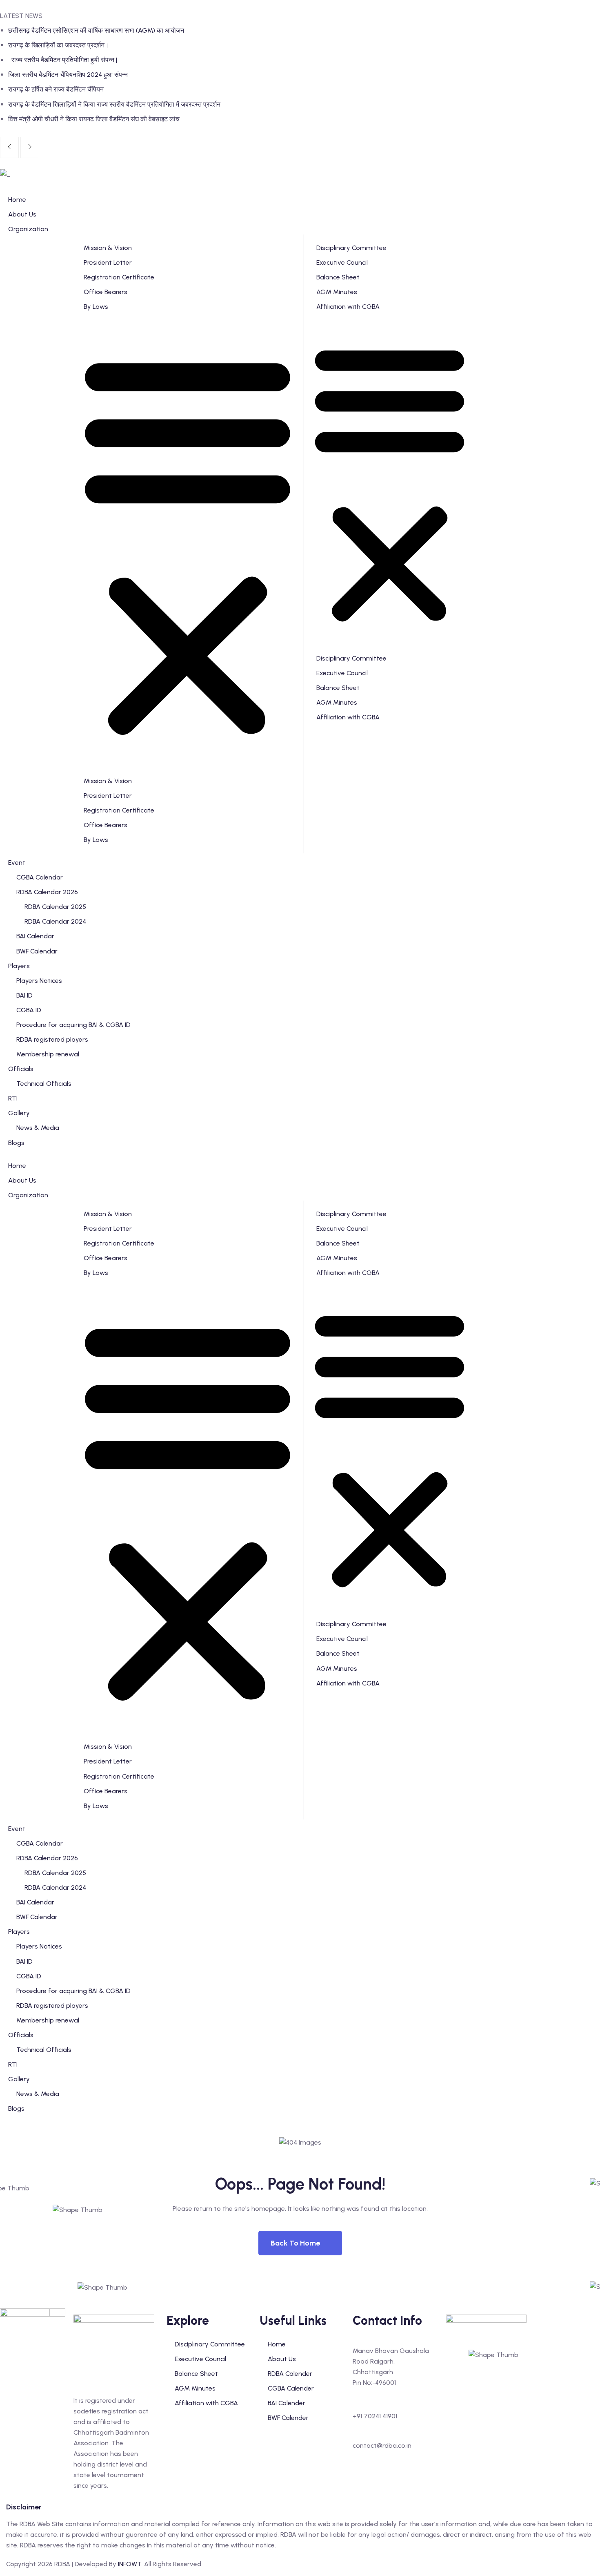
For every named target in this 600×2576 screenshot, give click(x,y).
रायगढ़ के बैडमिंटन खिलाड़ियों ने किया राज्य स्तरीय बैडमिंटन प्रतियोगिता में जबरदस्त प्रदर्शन (114, 104)
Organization (28, 1195)
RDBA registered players (52, 2006)
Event (17, 1829)
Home (17, 1166)
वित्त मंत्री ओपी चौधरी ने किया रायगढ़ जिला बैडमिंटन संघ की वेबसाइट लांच (94, 119)
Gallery (19, 2079)
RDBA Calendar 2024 (55, 1887)
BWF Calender (288, 2418)
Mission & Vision (108, 248)
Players (19, 1932)
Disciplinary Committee (351, 248)
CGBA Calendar (40, 1843)
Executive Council (342, 262)
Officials (21, 2035)
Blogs (16, 2108)
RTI (13, 2064)
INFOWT (130, 2564)
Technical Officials (44, 2050)
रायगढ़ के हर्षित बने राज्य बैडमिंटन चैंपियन (56, 89)
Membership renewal (48, 2020)
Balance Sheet (338, 277)
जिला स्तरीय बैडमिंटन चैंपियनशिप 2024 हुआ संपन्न (68, 75)
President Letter (108, 262)
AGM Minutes (337, 292)
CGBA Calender (291, 2388)
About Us (22, 1180)
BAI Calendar (35, 1902)
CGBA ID (29, 1976)
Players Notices (39, 1946)
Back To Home (295, 2243)
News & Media (38, 2094)
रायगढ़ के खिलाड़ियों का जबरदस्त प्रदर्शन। (59, 45)
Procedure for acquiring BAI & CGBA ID (73, 1991)
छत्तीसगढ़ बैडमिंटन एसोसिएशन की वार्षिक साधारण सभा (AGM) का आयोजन (96, 30)
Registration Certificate (119, 277)
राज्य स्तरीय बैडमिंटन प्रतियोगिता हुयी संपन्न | (63, 60)
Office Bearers (106, 292)
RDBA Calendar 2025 (55, 1873)
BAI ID (24, 1961)
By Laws (96, 307)
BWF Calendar (37, 1917)
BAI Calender (287, 2403)
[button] (188, 544)
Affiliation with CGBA (348, 307)
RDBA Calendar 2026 (47, 1858)
